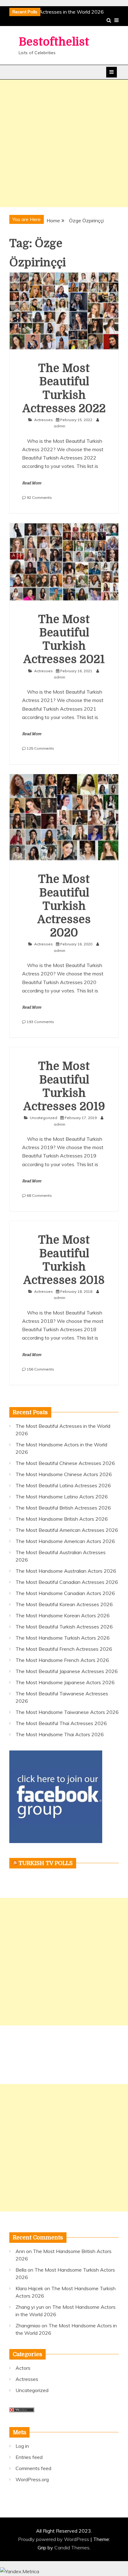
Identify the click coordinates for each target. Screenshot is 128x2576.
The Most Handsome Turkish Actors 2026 (63, 1638)
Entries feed (29, 2457)
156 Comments (40, 1369)
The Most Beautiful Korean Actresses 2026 (64, 1604)
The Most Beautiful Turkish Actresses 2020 (64, 906)
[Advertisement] (64, 143)
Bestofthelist (54, 42)
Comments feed (33, 2468)
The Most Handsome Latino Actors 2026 (62, 1497)
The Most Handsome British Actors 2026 (62, 1519)
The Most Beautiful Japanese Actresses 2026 (67, 1671)
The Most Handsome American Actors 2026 (65, 1541)
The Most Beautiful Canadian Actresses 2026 (67, 1582)
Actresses (43, 420)
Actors (23, 2368)
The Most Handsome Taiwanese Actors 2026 (67, 1712)
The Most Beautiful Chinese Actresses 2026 (65, 1463)
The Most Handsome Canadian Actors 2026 (65, 1593)
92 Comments (39, 497)
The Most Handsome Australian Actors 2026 (66, 1571)
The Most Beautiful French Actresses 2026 (64, 1649)
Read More (32, 483)
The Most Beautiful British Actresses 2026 (63, 1508)
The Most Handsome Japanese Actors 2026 (65, 1682)
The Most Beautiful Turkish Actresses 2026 (64, 1627)
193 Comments (40, 1022)
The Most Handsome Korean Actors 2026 (63, 1615)
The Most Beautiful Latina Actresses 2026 (63, 1485)
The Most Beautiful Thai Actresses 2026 (61, 1723)
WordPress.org (32, 2479)
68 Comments (39, 1195)
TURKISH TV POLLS (46, 1863)
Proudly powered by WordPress (54, 2539)
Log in (22, 2446)
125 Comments (40, 748)
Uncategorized (43, 1118)
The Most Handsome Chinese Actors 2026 (64, 1474)
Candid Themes (72, 2548)
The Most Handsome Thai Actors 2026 (60, 1734)
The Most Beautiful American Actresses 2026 (67, 1530)
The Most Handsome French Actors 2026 (62, 1660)
